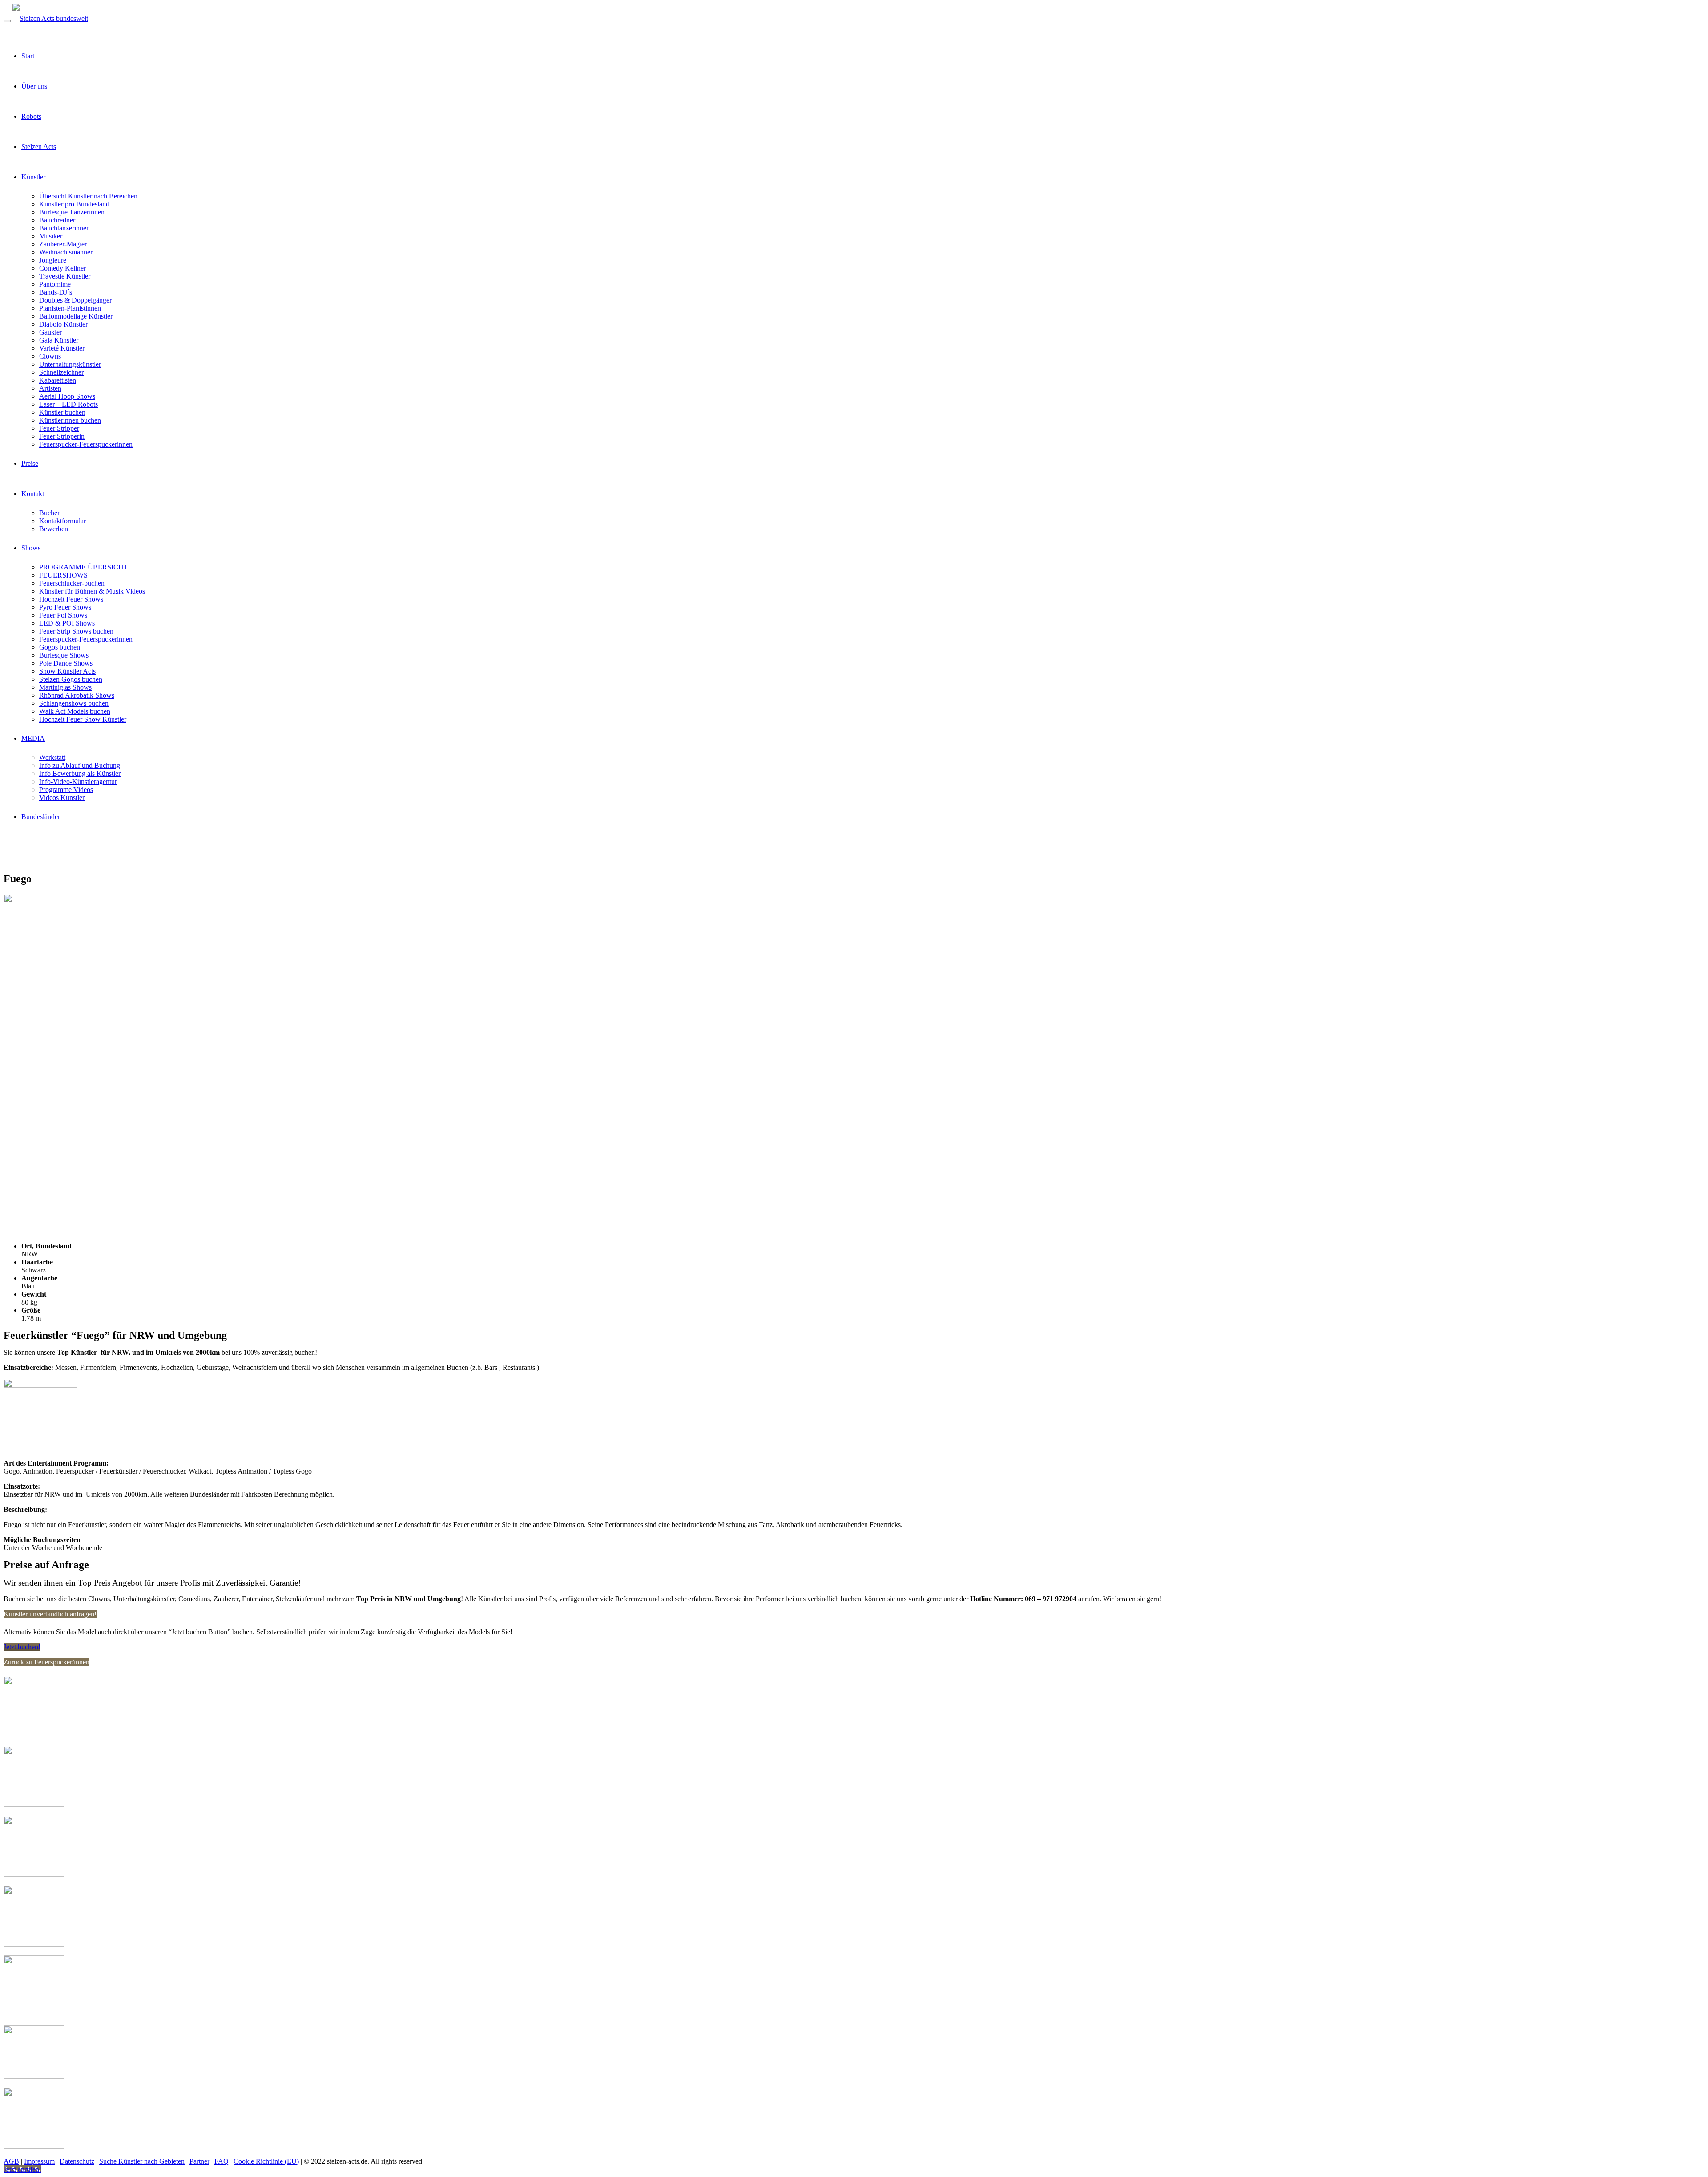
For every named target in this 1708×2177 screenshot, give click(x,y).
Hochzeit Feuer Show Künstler (83, 719)
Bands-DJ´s (56, 292)
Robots (31, 116)
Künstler (33, 177)
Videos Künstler (62, 798)
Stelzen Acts (39, 147)
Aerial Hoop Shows (67, 396)
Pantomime (55, 284)
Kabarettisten (58, 380)
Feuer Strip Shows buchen (76, 631)
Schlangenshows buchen (74, 703)
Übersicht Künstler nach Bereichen (88, 196)
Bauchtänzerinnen (64, 228)
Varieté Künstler (62, 348)
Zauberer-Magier (63, 244)
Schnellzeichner (61, 372)
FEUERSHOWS (63, 575)
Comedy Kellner (62, 268)
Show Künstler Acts (67, 671)
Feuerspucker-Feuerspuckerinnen (86, 444)
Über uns (34, 86)
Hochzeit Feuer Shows (71, 599)
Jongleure (53, 260)
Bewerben (54, 529)
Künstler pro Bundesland (74, 204)
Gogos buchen (60, 647)
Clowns (50, 356)
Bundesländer (41, 817)
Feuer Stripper (59, 428)
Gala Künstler (59, 340)
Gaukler (50, 332)
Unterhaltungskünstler (70, 364)
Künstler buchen (62, 412)
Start (28, 56)
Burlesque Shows (64, 655)
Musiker (51, 236)
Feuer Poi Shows (63, 615)
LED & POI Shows (67, 623)
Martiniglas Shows (65, 687)
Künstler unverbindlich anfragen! (50, 1614)
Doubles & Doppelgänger (75, 300)
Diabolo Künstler (63, 324)
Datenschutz (77, 2161)
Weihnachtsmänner (66, 252)
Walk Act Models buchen (75, 711)
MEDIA (33, 738)
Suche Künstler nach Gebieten (142, 2161)
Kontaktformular (62, 521)
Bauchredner (57, 220)
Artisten (50, 388)
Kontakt (33, 494)
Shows (31, 548)
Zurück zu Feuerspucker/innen (46, 1662)
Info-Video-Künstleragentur (78, 782)
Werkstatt (52, 757)
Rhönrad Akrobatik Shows (77, 695)
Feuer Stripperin (62, 436)
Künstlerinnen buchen (70, 420)
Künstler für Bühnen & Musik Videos (92, 591)
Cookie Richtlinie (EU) (266, 2161)
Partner (199, 2161)
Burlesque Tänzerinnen (72, 212)
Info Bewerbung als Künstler (80, 773)
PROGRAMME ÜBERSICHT (84, 567)
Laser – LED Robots (68, 404)
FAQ (222, 2161)
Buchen (50, 513)
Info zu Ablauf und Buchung (80, 765)
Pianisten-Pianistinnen (70, 308)
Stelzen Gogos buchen (71, 679)
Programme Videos (66, 790)
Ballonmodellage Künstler (76, 316)
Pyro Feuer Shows (65, 607)
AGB (11, 2161)
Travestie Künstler (65, 276)
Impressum (39, 2161)
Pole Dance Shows (66, 663)
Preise (30, 463)
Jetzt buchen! (22, 1647)
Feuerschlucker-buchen (72, 583)
